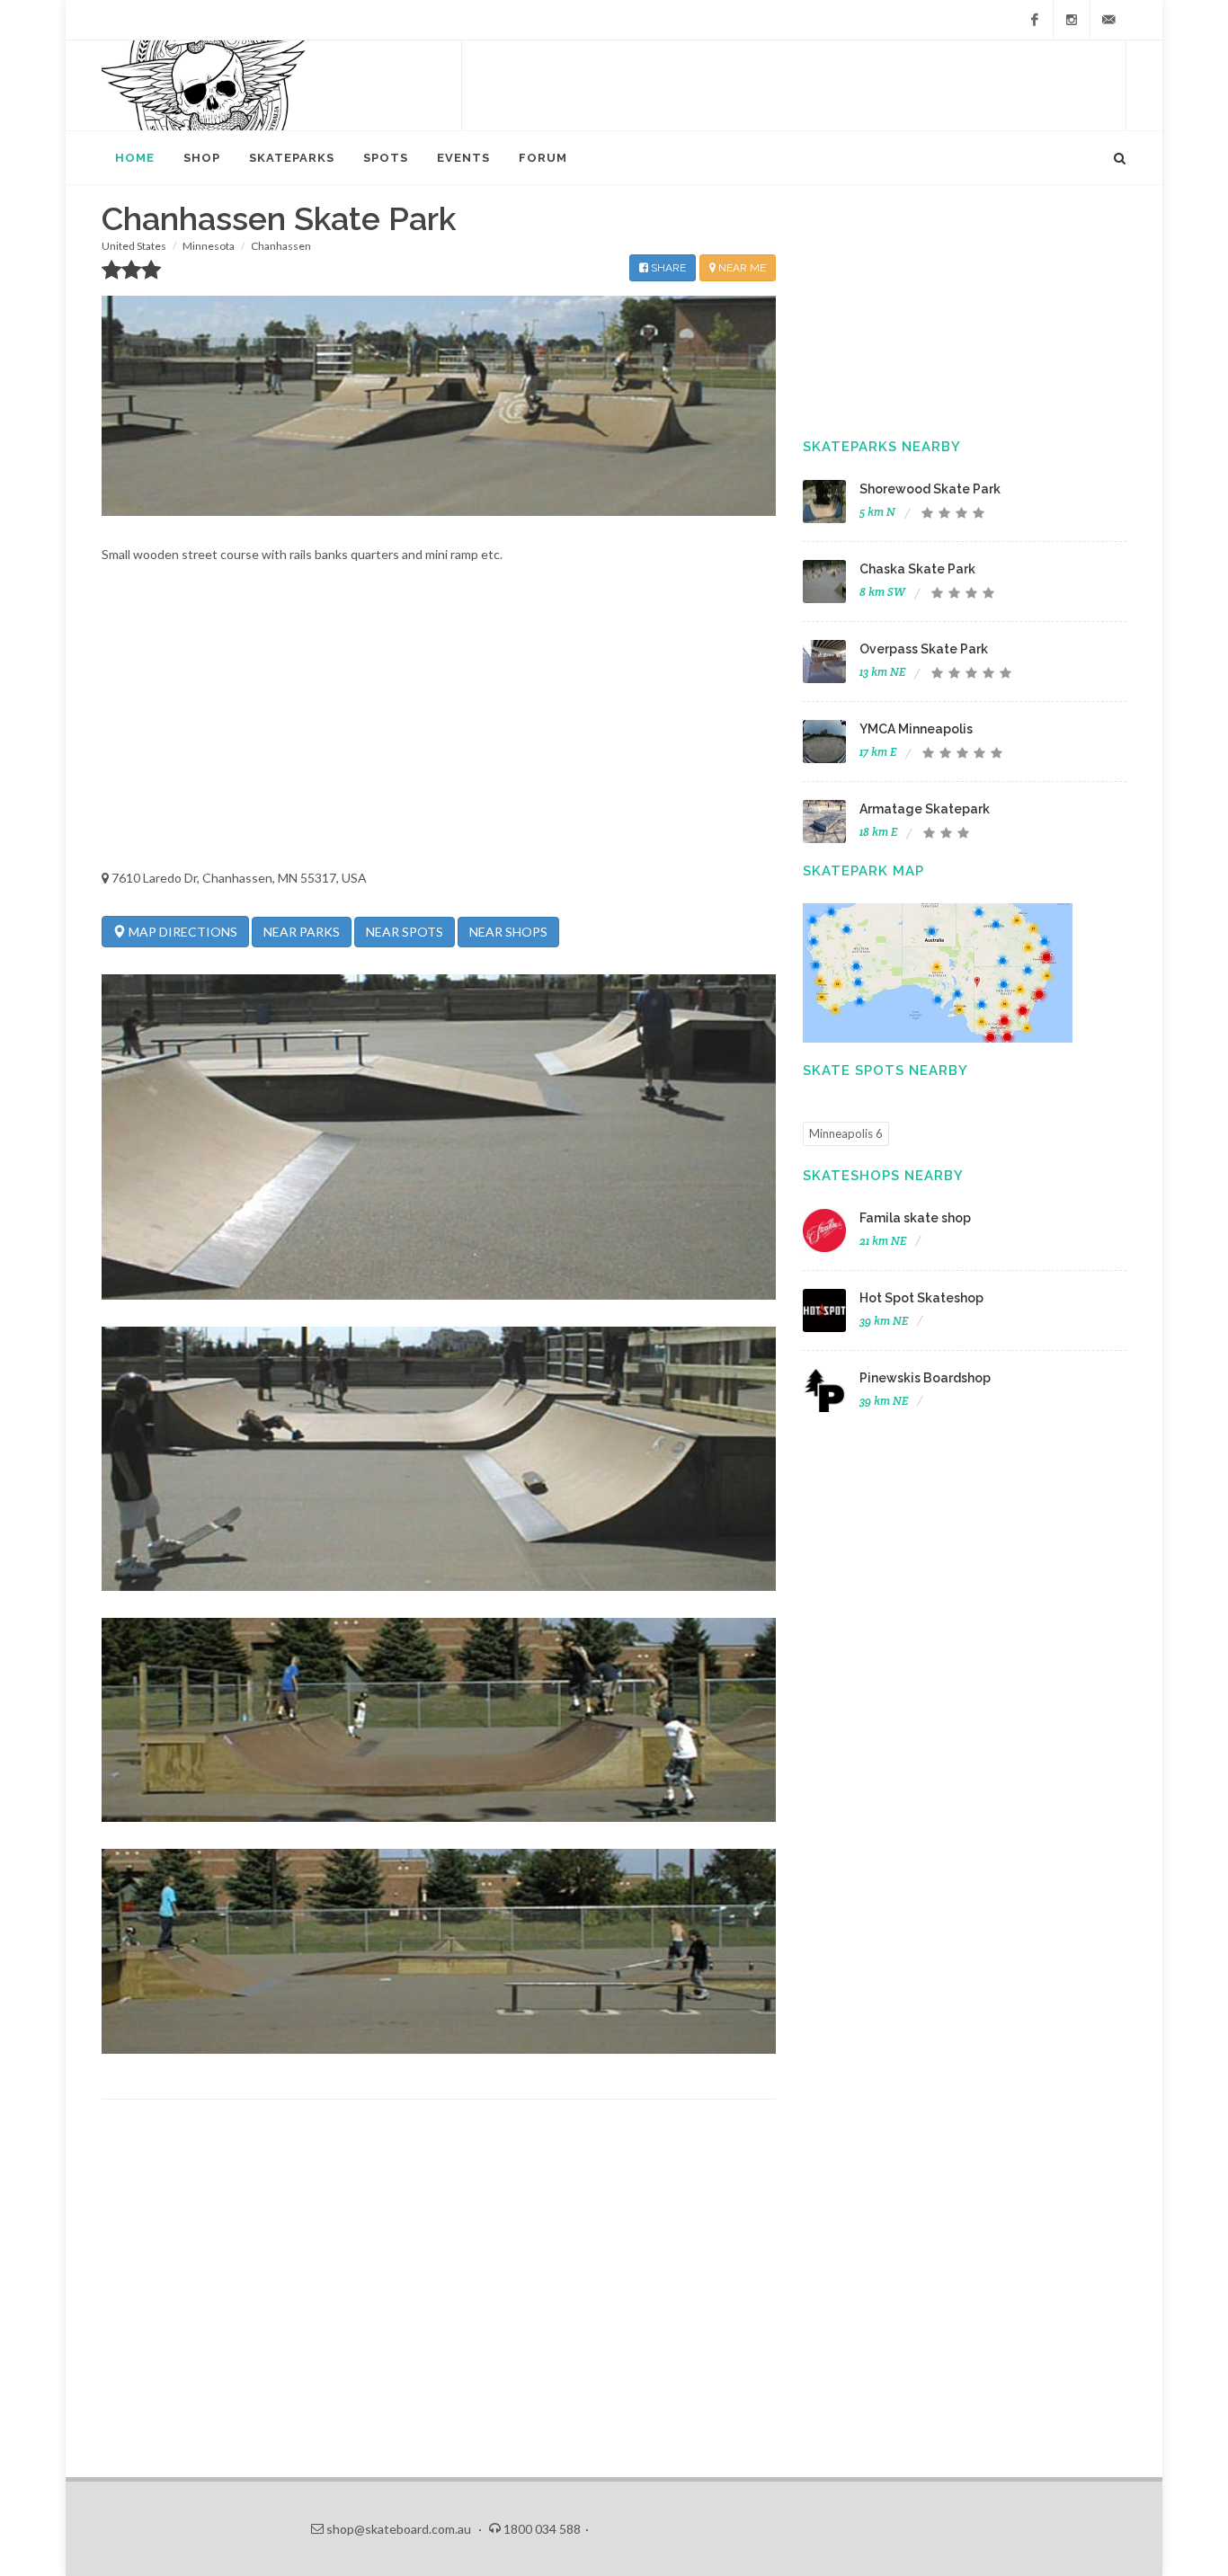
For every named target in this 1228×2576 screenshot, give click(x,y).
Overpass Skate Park (924, 649)
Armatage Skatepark (925, 809)
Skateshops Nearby (883, 1176)
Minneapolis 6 (846, 1133)
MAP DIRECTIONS (182, 932)
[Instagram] (1072, 20)
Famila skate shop (915, 1218)
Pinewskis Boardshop (925, 1378)
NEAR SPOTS (405, 932)
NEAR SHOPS (508, 932)
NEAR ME (741, 268)
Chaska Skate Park (917, 569)
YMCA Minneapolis (916, 729)
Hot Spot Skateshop (921, 1298)
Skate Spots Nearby (885, 1070)
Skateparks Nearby (882, 447)
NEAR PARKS (302, 932)
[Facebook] (1035, 20)
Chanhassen (281, 246)
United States (134, 246)
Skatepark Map (863, 871)
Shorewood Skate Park (930, 489)
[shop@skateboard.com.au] (1108, 20)
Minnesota (209, 246)
